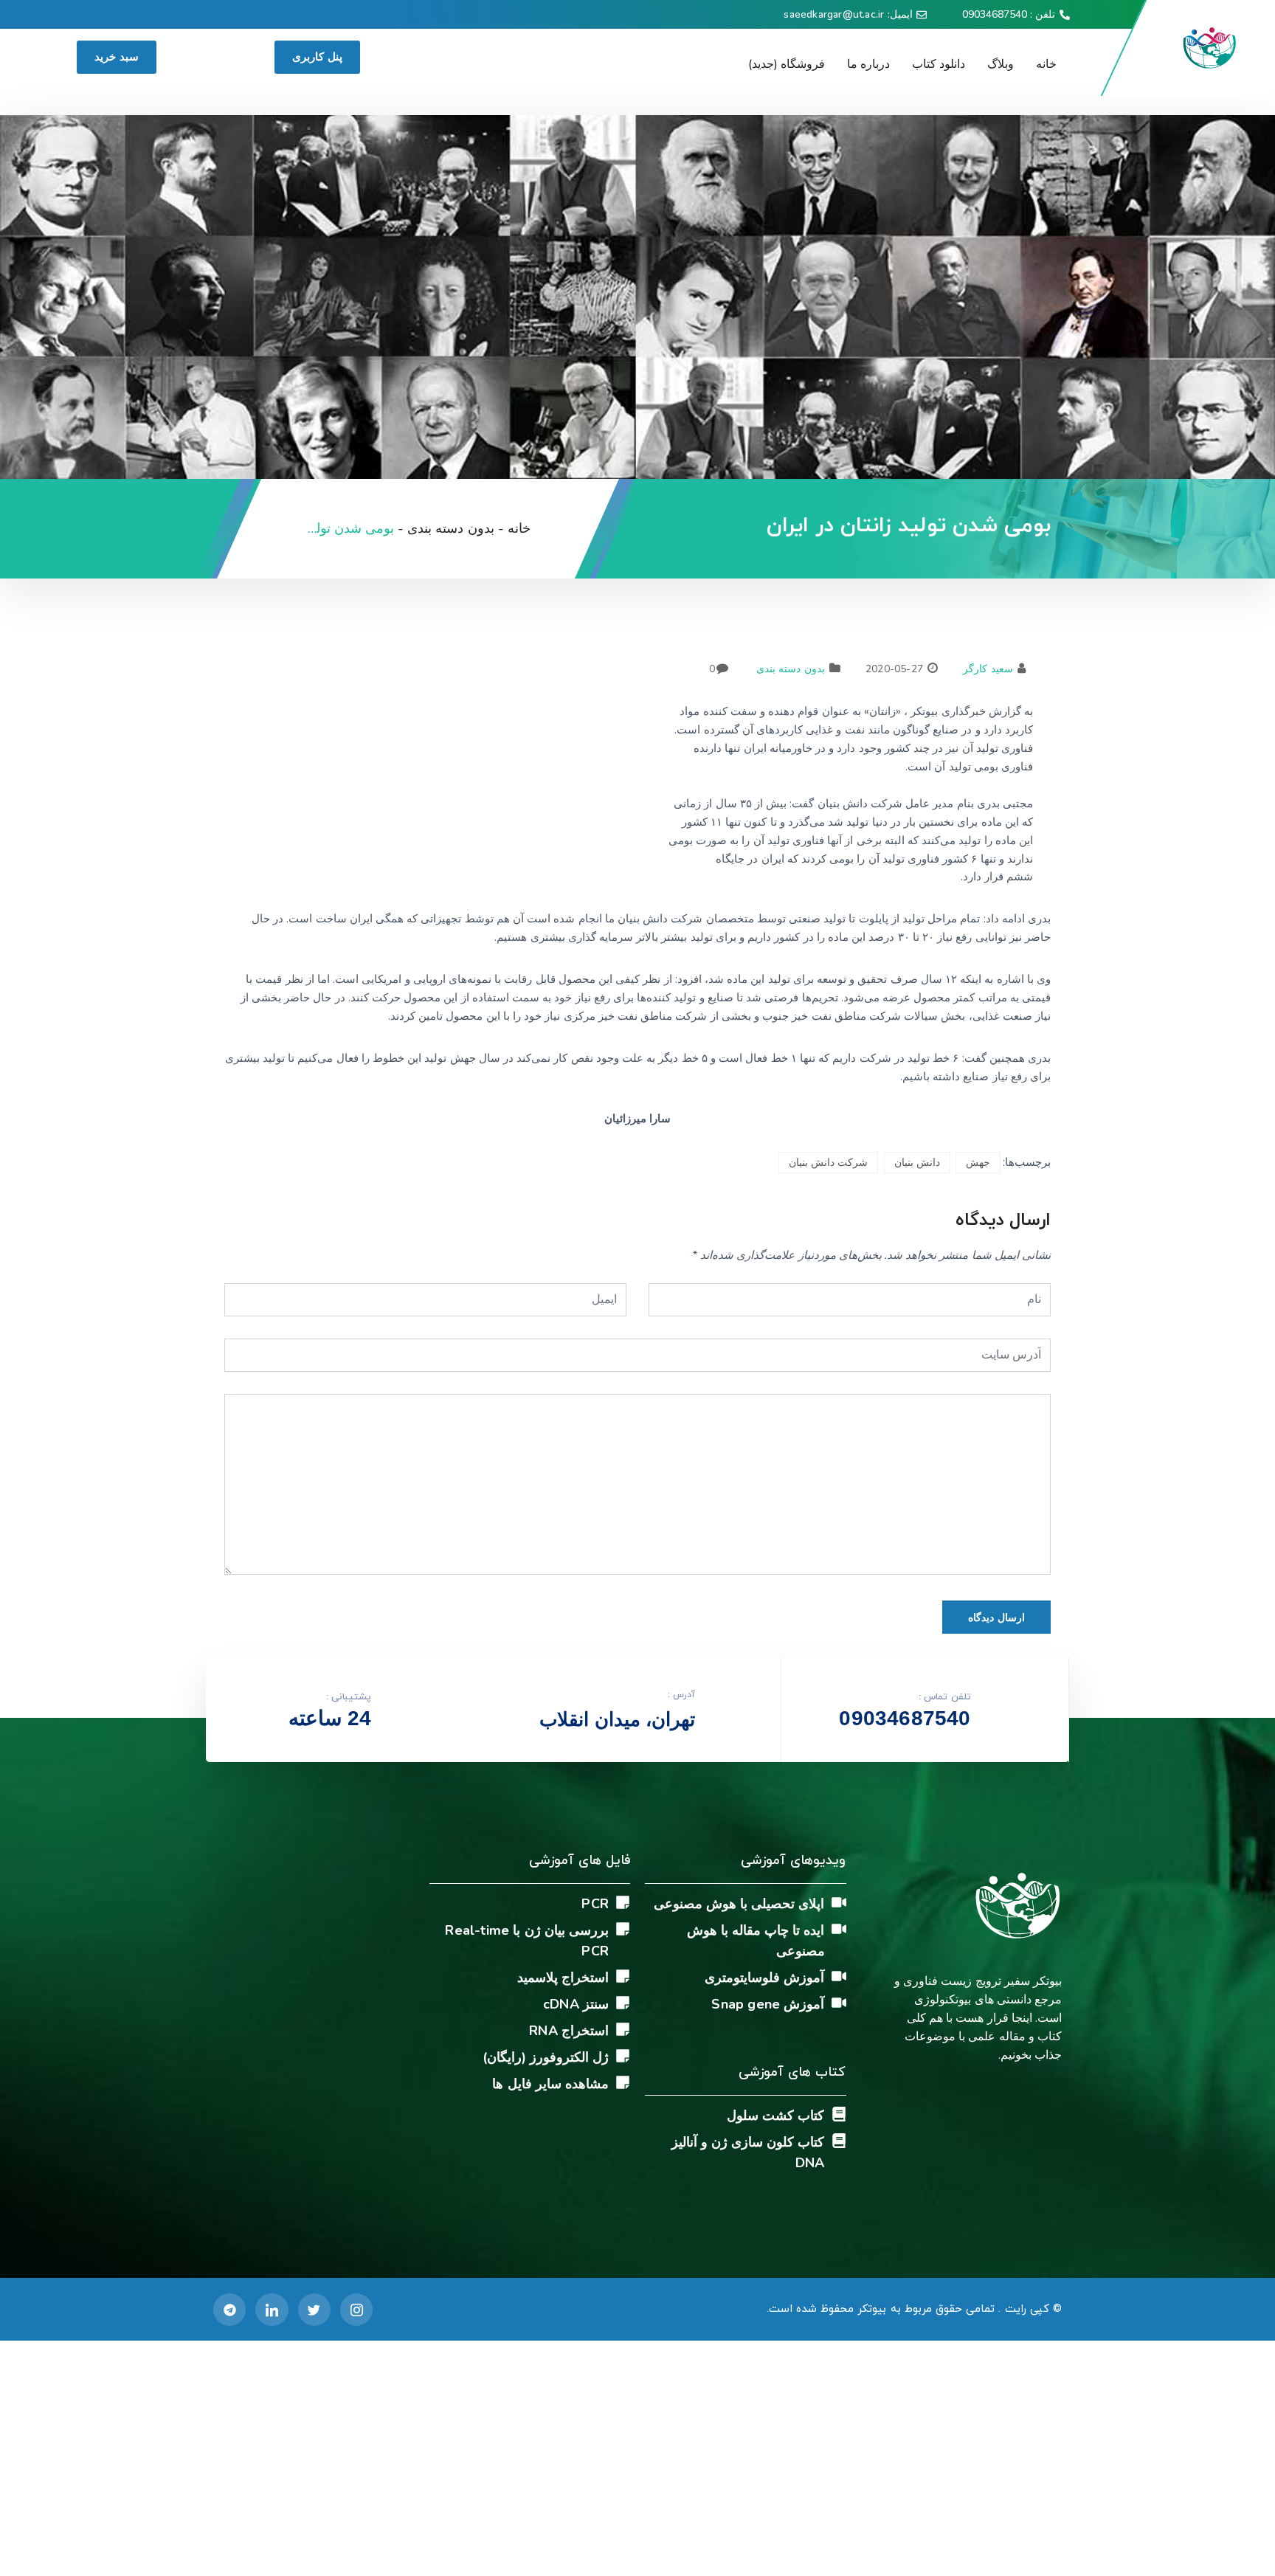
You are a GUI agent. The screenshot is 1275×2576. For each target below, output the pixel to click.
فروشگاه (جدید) (787, 64)
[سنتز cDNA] (623, 2003)
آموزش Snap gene (768, 2004)
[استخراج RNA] (623, 2029)
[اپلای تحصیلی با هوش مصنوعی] (839, 1902)
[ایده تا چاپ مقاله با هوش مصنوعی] (839, 1929)
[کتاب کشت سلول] (839, 2114)
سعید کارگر (988, 669)
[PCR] (623, 1902)
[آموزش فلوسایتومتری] (839, 1976)
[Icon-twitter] (314, 2310)
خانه (1046, 64)
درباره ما (868, 64)
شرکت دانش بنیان (828, 1163)
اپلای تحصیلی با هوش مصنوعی (739, 1904)
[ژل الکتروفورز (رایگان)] (623, 2056)
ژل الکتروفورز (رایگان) (546, 2057)
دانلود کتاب (939, 64)
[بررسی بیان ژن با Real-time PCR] (623, 1929)
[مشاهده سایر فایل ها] (623, 2082)
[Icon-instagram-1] (356, 2310)
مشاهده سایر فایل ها (550, 2084)
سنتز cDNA (576, 2004)
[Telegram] (229, 2310)
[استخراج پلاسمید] (623, 1976)
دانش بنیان (917, 1163)
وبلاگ (1001, 64)
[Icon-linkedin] (272, 2310)
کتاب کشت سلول (775, 2116)
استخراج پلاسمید (563, 1978)
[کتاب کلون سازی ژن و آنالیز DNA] (839, 2141)
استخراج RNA (569, 2031)
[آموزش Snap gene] (839, 2003)
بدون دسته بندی (790, 669)
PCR (595, 1904)
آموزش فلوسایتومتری (764, 1978)
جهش (978, 1163)
